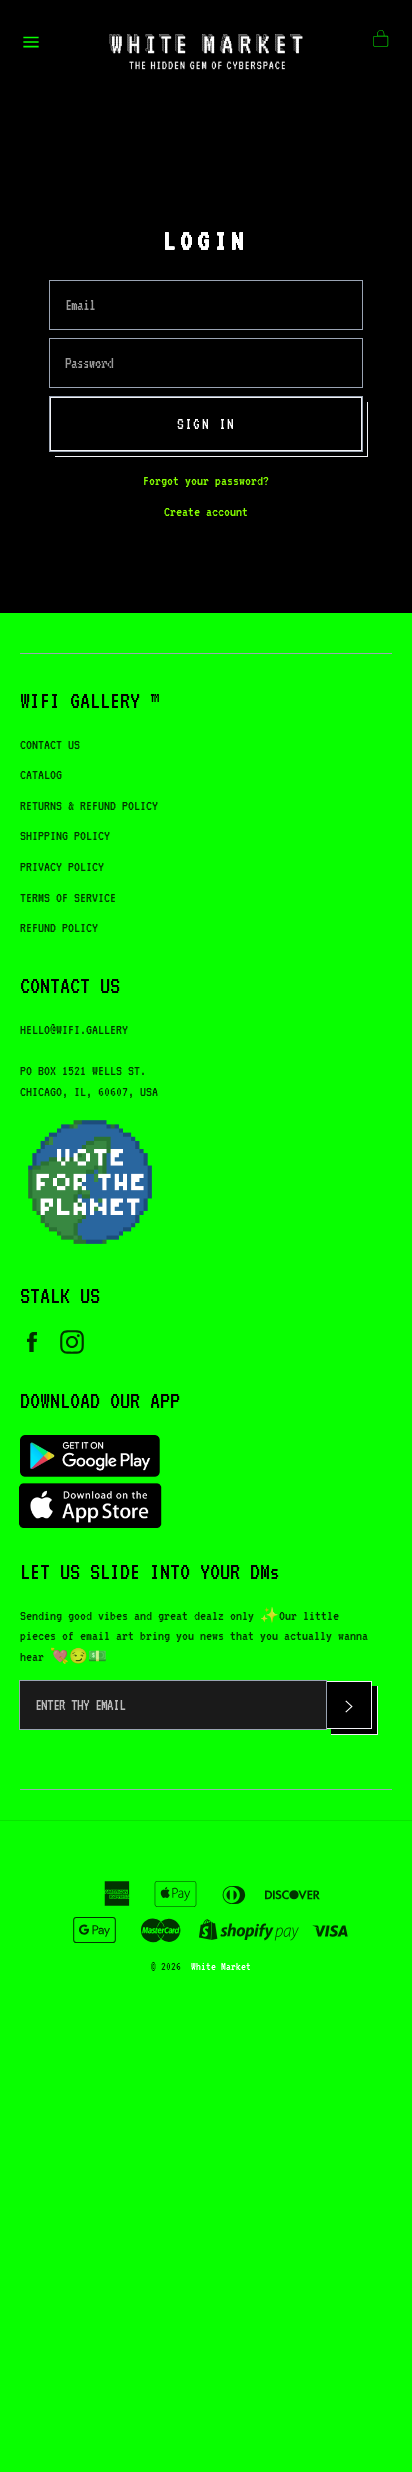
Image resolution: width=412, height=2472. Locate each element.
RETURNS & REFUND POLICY (89, 805)
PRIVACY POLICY (62, 866)
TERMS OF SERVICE (68, 897)
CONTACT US (50, 744)
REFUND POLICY (59, 927)
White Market (221, 1966)
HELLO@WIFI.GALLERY (74, 1029)
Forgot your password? (206, 480)
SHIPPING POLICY (65, 835)
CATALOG (41, 774)
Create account (206, 511)
